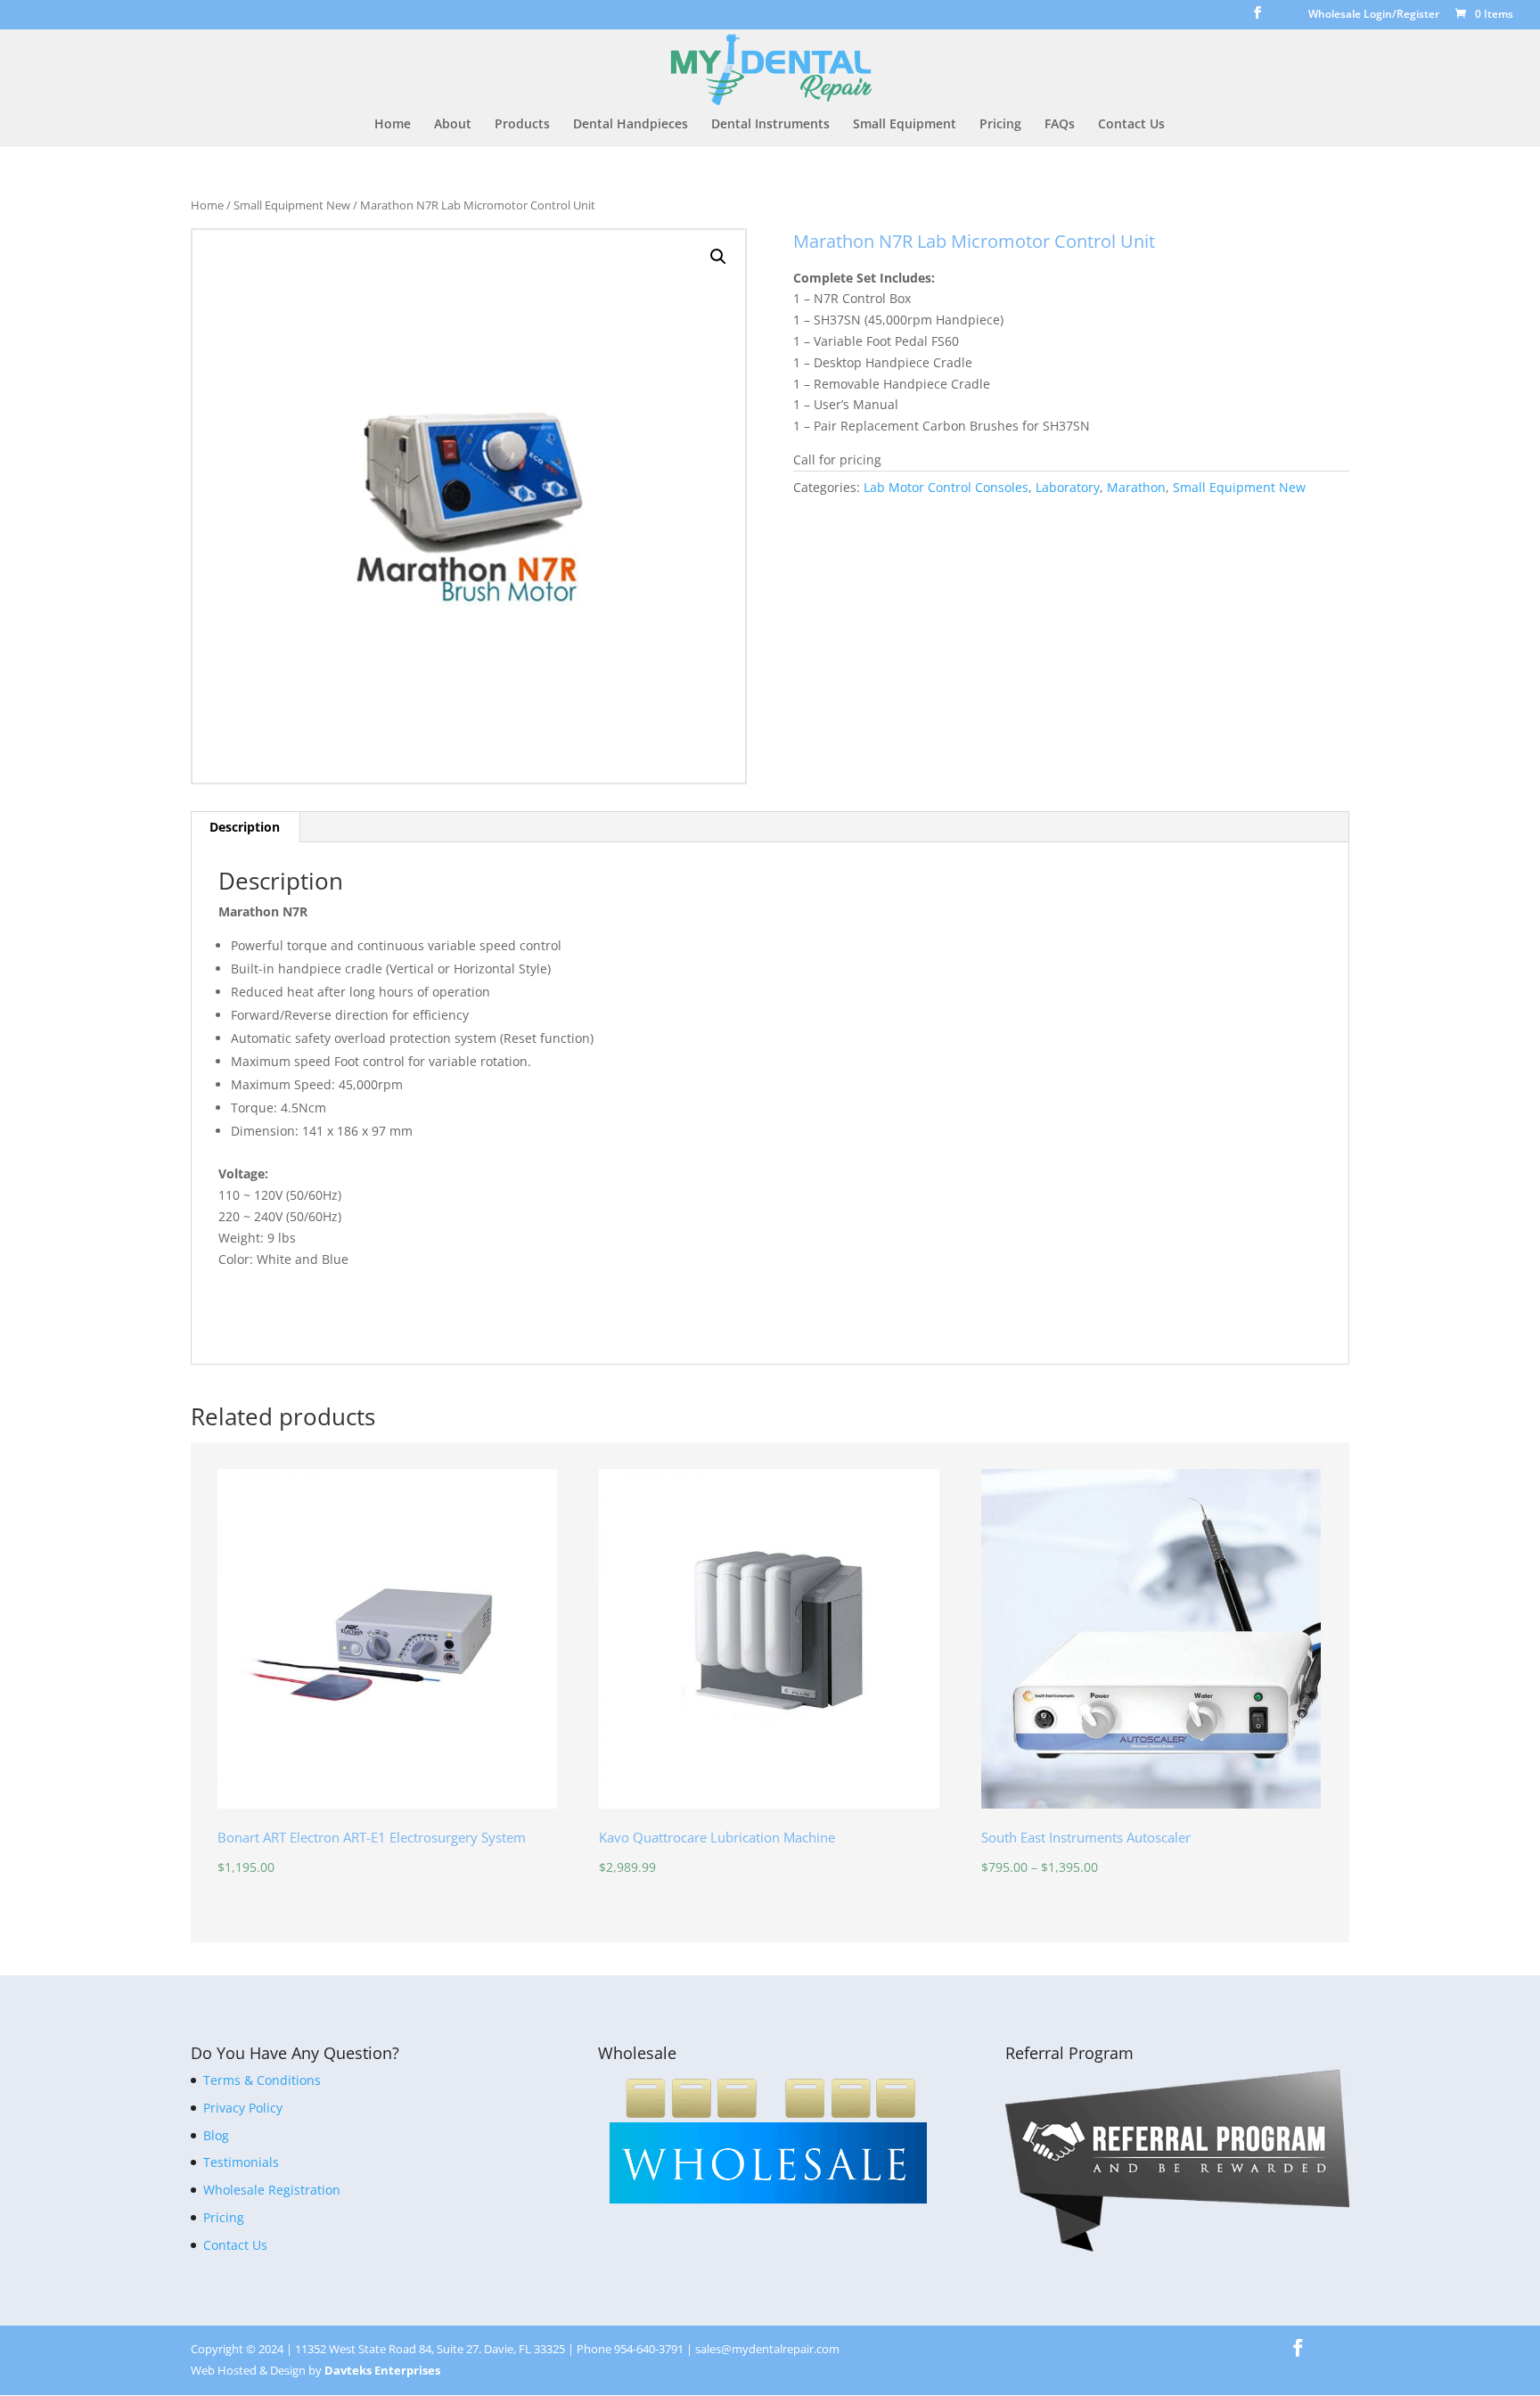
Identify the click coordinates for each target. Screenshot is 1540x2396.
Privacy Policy (243, 2108)
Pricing (1000, 125)
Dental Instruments (770, 125)
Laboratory (1068, 487)
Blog (216, 2135)
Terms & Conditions (262, 2080)
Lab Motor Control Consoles (946, 487)
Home (393, 125)
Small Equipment (905, 125)
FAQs (1060, 125)
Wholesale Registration (272, 2190)
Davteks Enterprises (382, 2370)
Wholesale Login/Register (1374, 15)
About (453, 125)
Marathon (1136, 487)
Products (522, 125)
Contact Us (1131, 125)
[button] (718, 257)
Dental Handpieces (631, 125)
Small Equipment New (292, 205)
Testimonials (241, 2162)
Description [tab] (245, 827)
